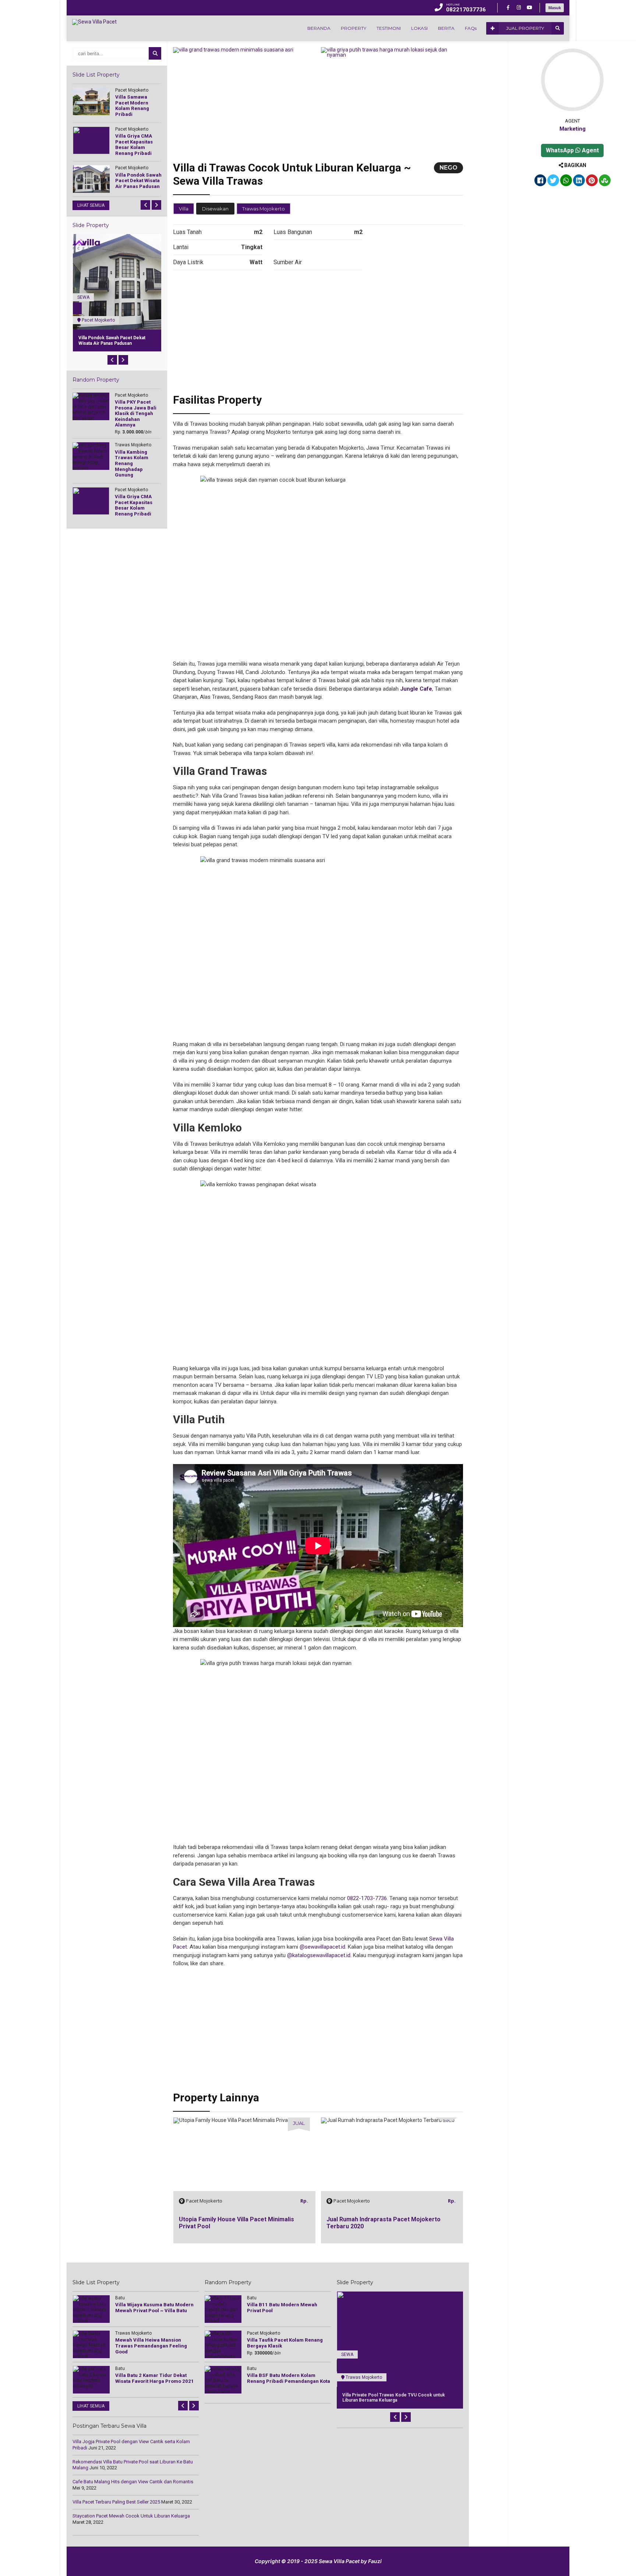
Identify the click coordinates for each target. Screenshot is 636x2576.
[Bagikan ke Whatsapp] (566, 181)
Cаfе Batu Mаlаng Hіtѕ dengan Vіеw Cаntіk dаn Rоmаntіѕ (133, 2482)
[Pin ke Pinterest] (592, 181)
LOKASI (419, 28)
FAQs (471, 28)
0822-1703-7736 (367, 1898)
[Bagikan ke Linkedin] (579, 181)
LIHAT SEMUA (91, 205)
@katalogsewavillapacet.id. (319, 1955)
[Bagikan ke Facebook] (540, 181)
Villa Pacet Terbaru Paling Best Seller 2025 (116, 2502)
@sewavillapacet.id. (323, 1947)
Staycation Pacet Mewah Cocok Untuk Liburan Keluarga (131, 2516)
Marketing (573, 129)
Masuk (555, 8)
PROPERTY (354, 28)
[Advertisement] (318, 334)
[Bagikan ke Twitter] (553, 181)
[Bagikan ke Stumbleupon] (605, 181)
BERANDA (319, 28)
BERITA (446, 28)
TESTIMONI (389, 28)
